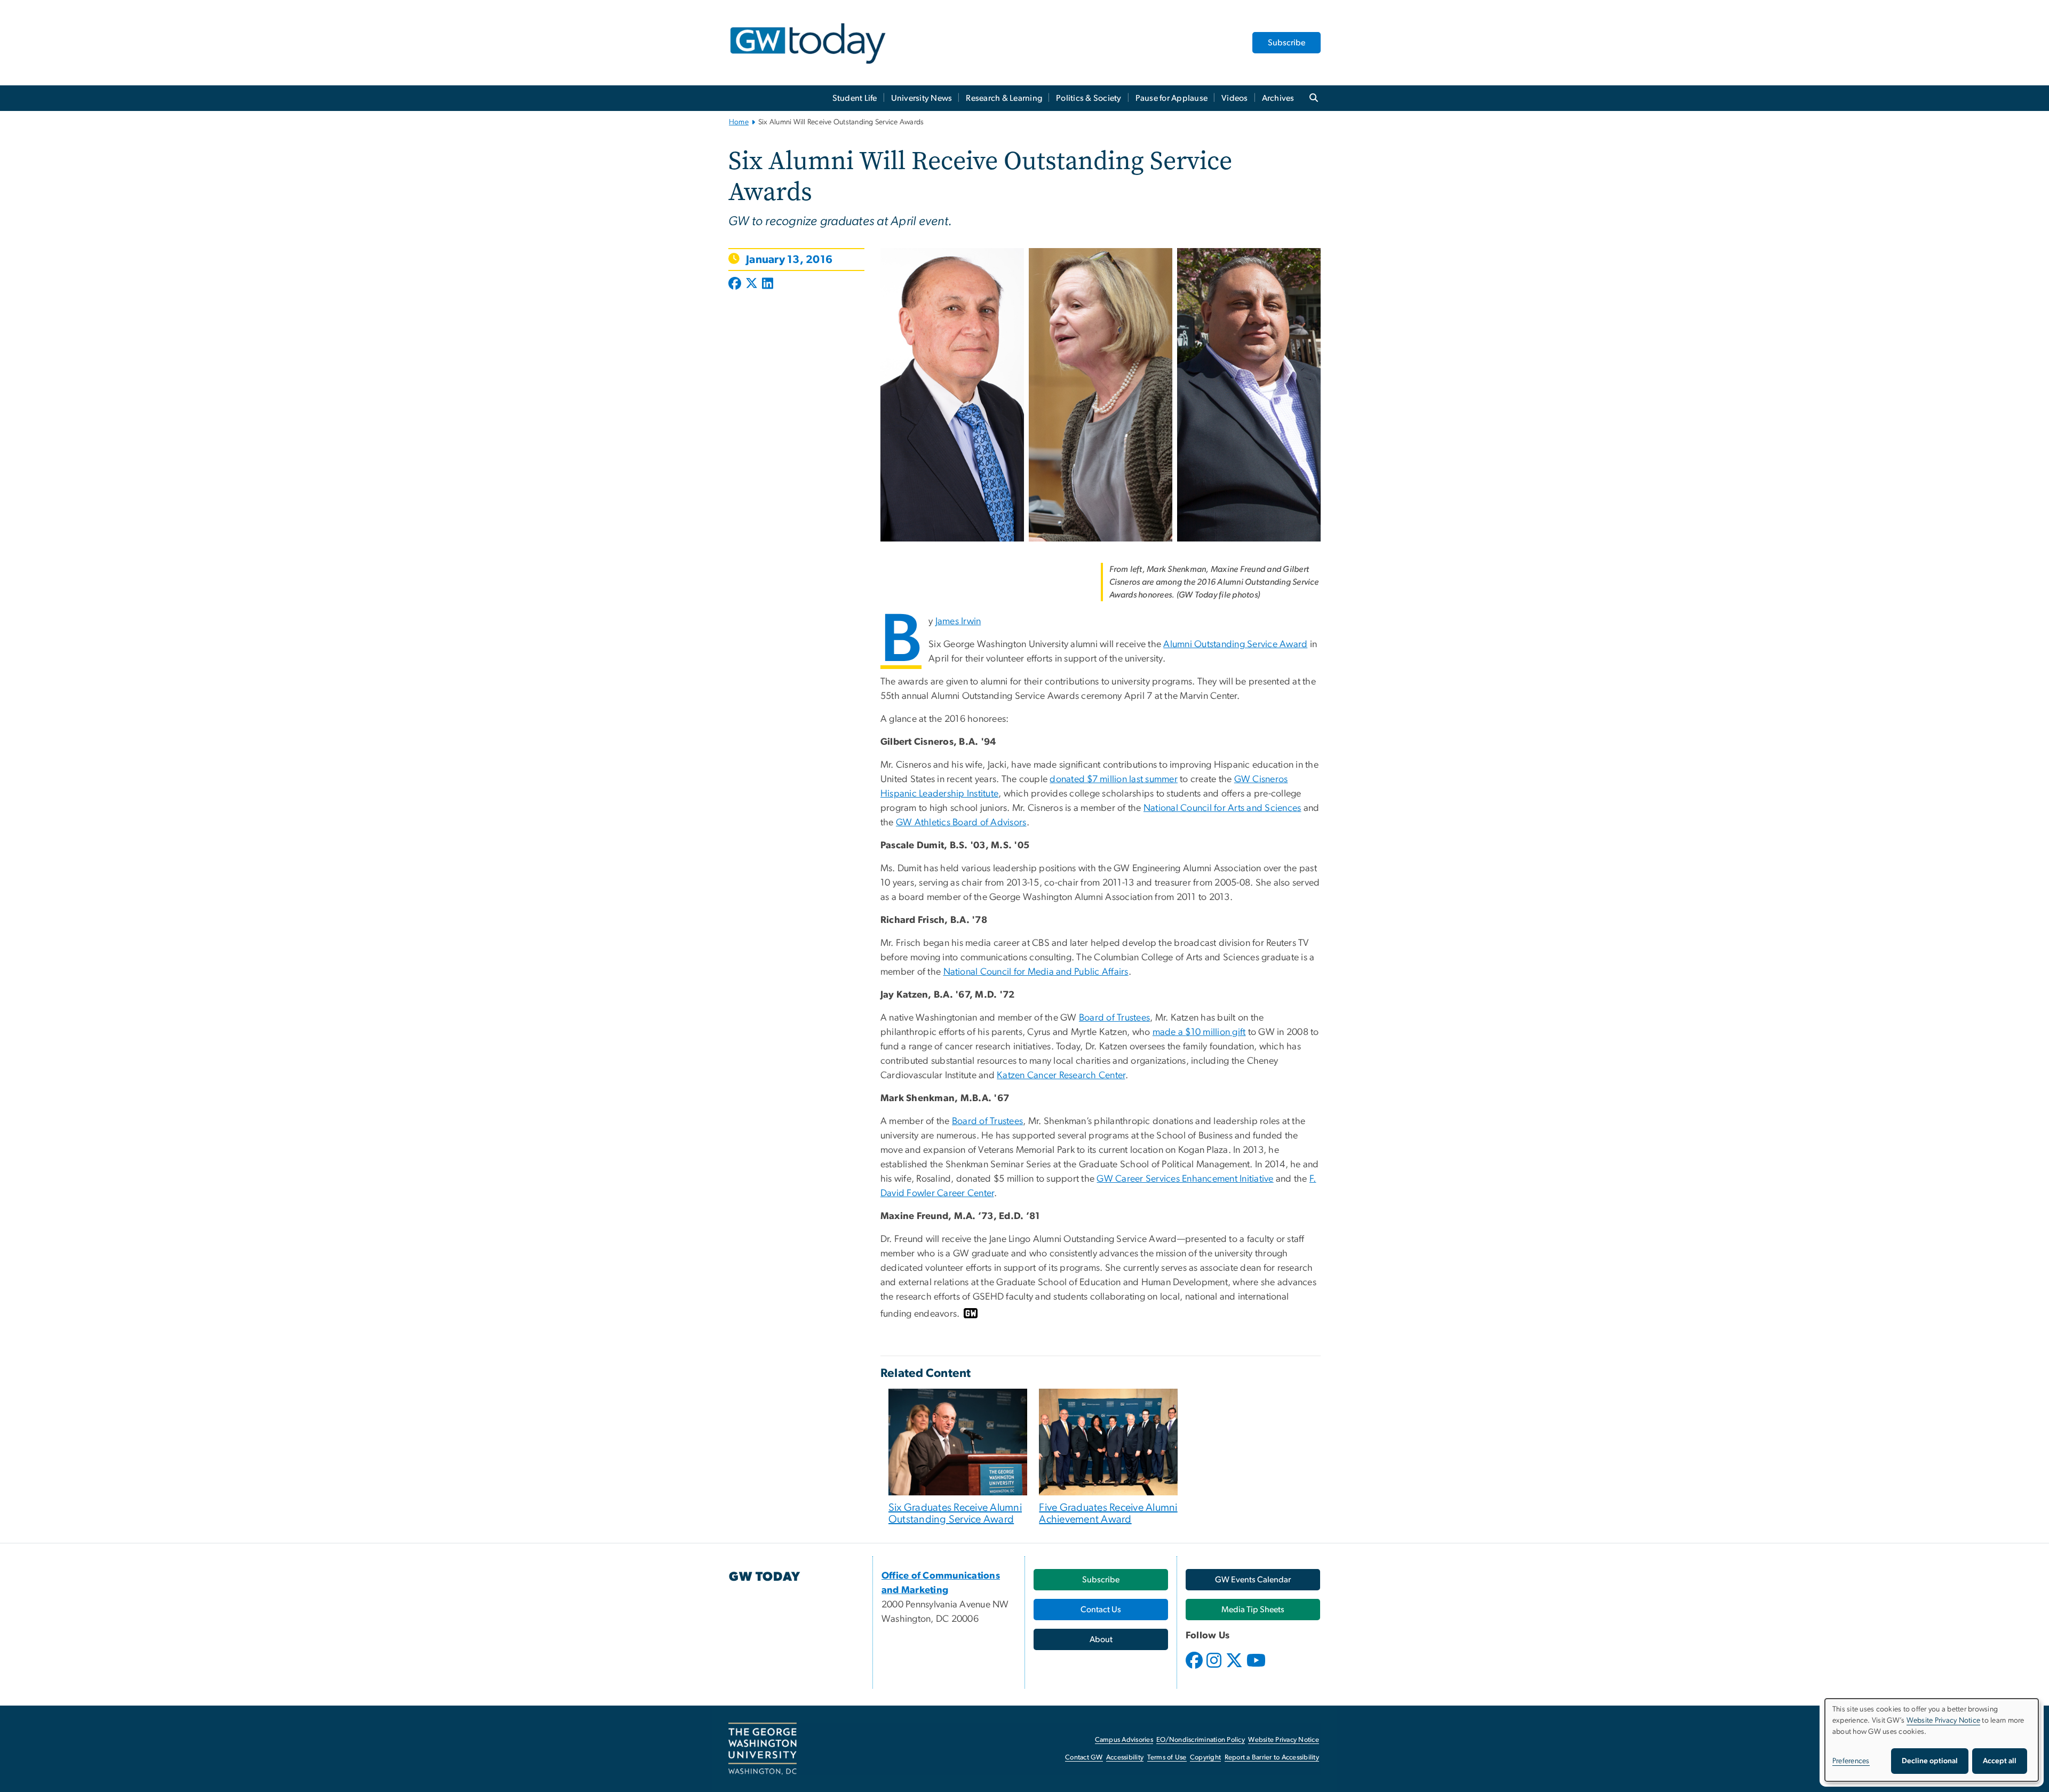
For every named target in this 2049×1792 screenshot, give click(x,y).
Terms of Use (1167, 1758)
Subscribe (1286, 43)
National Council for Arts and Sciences (1222, 808)
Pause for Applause (1172, 98)
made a (1169, 1032)
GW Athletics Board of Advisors (961, 823)
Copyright (1205, 1758)
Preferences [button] (1851, 1761)
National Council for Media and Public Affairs (1036, 972)
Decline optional (1930, 1761)
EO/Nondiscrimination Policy (1201, 1740)
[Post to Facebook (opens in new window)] (736, 284)
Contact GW (1084, 1758)
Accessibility (1125, 1758)
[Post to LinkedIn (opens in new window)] (768, 284)
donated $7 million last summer (1114, 779)
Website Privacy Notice (1284, 1740)
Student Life (855, 98)
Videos (1235, 98)
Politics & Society (1089, 98)
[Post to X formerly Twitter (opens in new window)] (752, 284)
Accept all (2000, 1761)
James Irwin (958, 622)
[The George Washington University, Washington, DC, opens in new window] (763, 1749)
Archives (1278, 98)
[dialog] (1932, 1740)
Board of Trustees (1114, 1018)
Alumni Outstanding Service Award (1235, 644)
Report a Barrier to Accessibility (1272, 1758)
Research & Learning (1004, 98)
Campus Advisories (1124, 1740)
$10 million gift (1215, 1032)
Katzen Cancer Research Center (1061, 1076)
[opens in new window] (1195, 1668)
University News (922, 98)
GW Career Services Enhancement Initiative (1185, 1179)
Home (739, 122)
